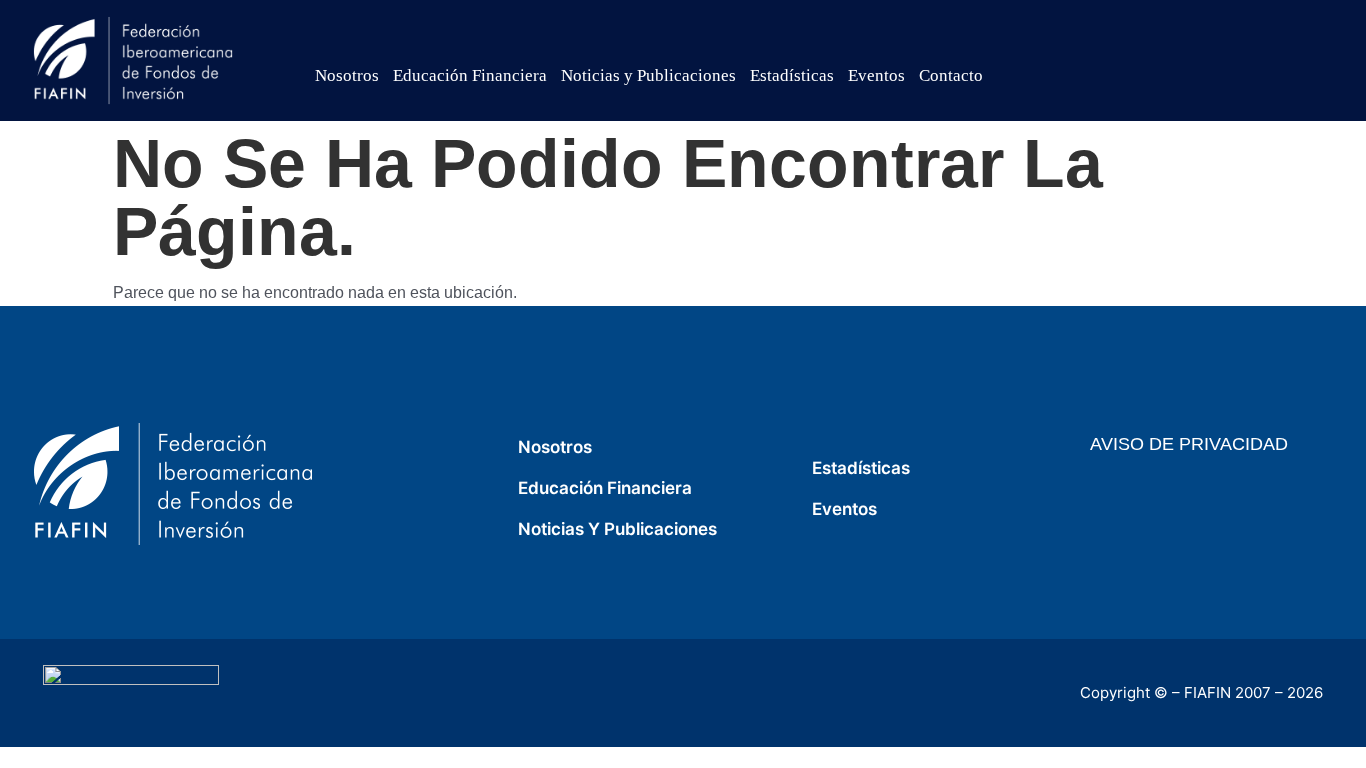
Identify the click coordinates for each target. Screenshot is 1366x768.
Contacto (951, 75)
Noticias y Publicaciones (648, 75)
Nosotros (347, 75)
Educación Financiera (470, 75)
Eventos (876, 75)
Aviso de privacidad (1189, 444)
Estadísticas (792, 75)
